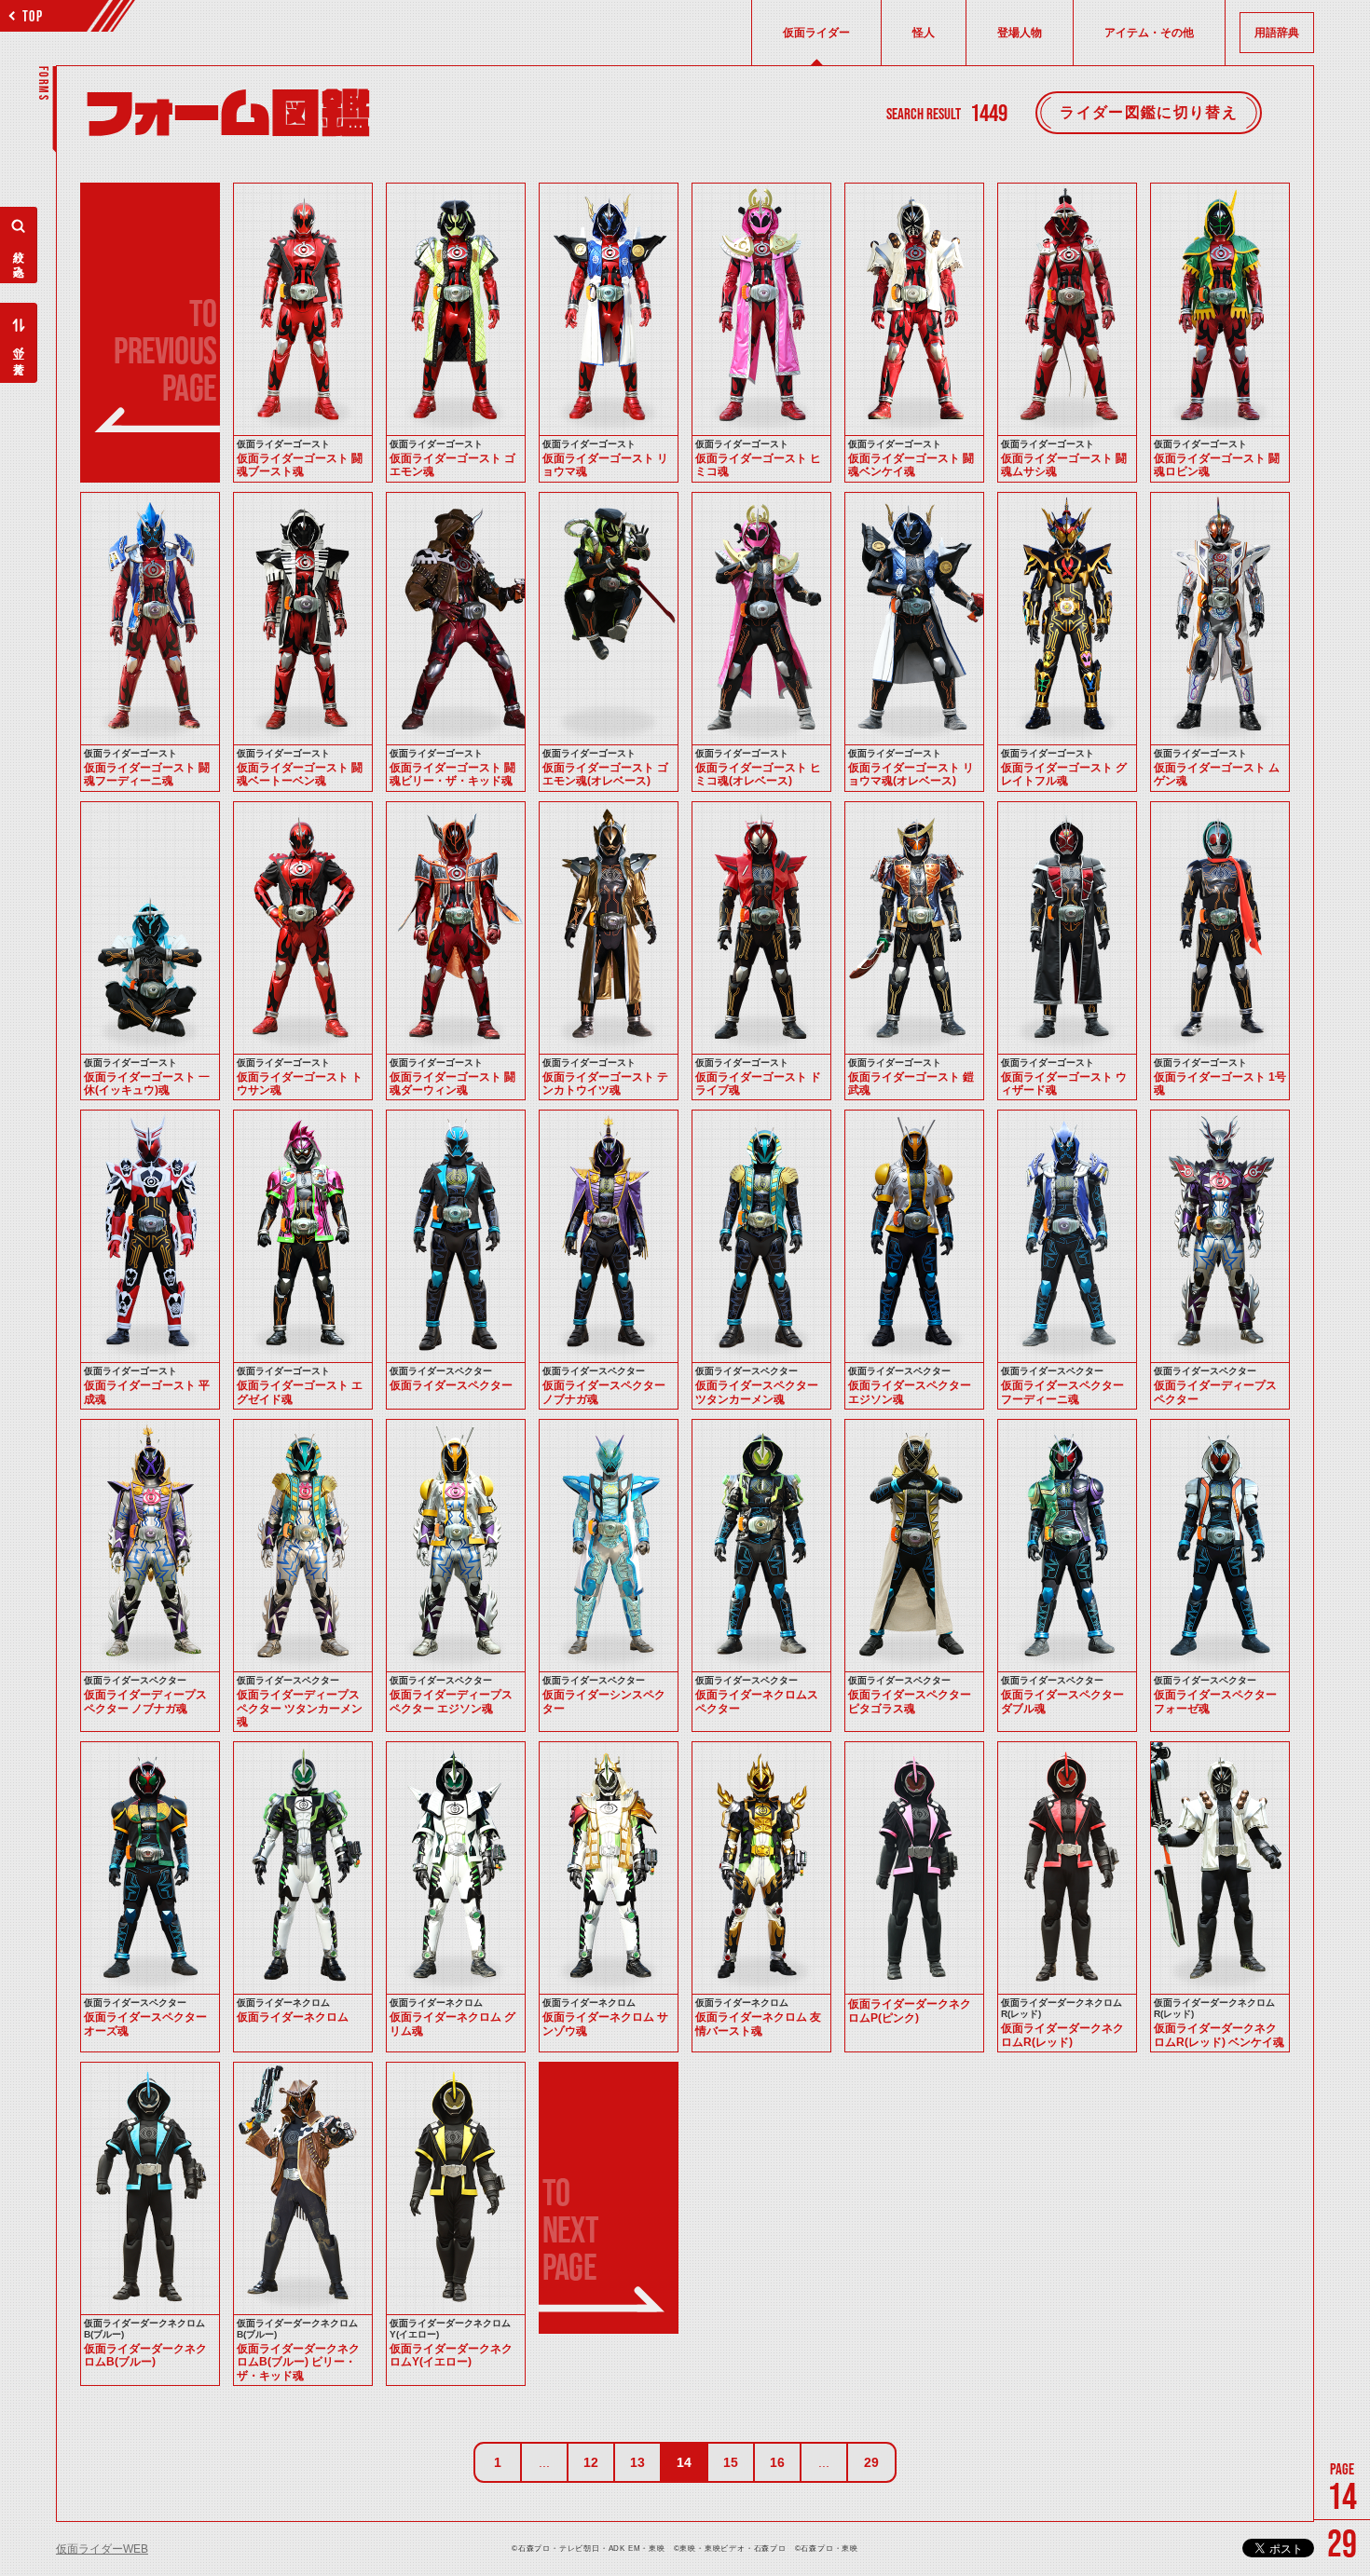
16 (777, 2462)
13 (637, 2462)
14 (684, 2462)
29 (871, 2462)
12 (591, 2462)
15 (731, 2462)
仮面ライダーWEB (102, 2549)
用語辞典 (1277, 33)
